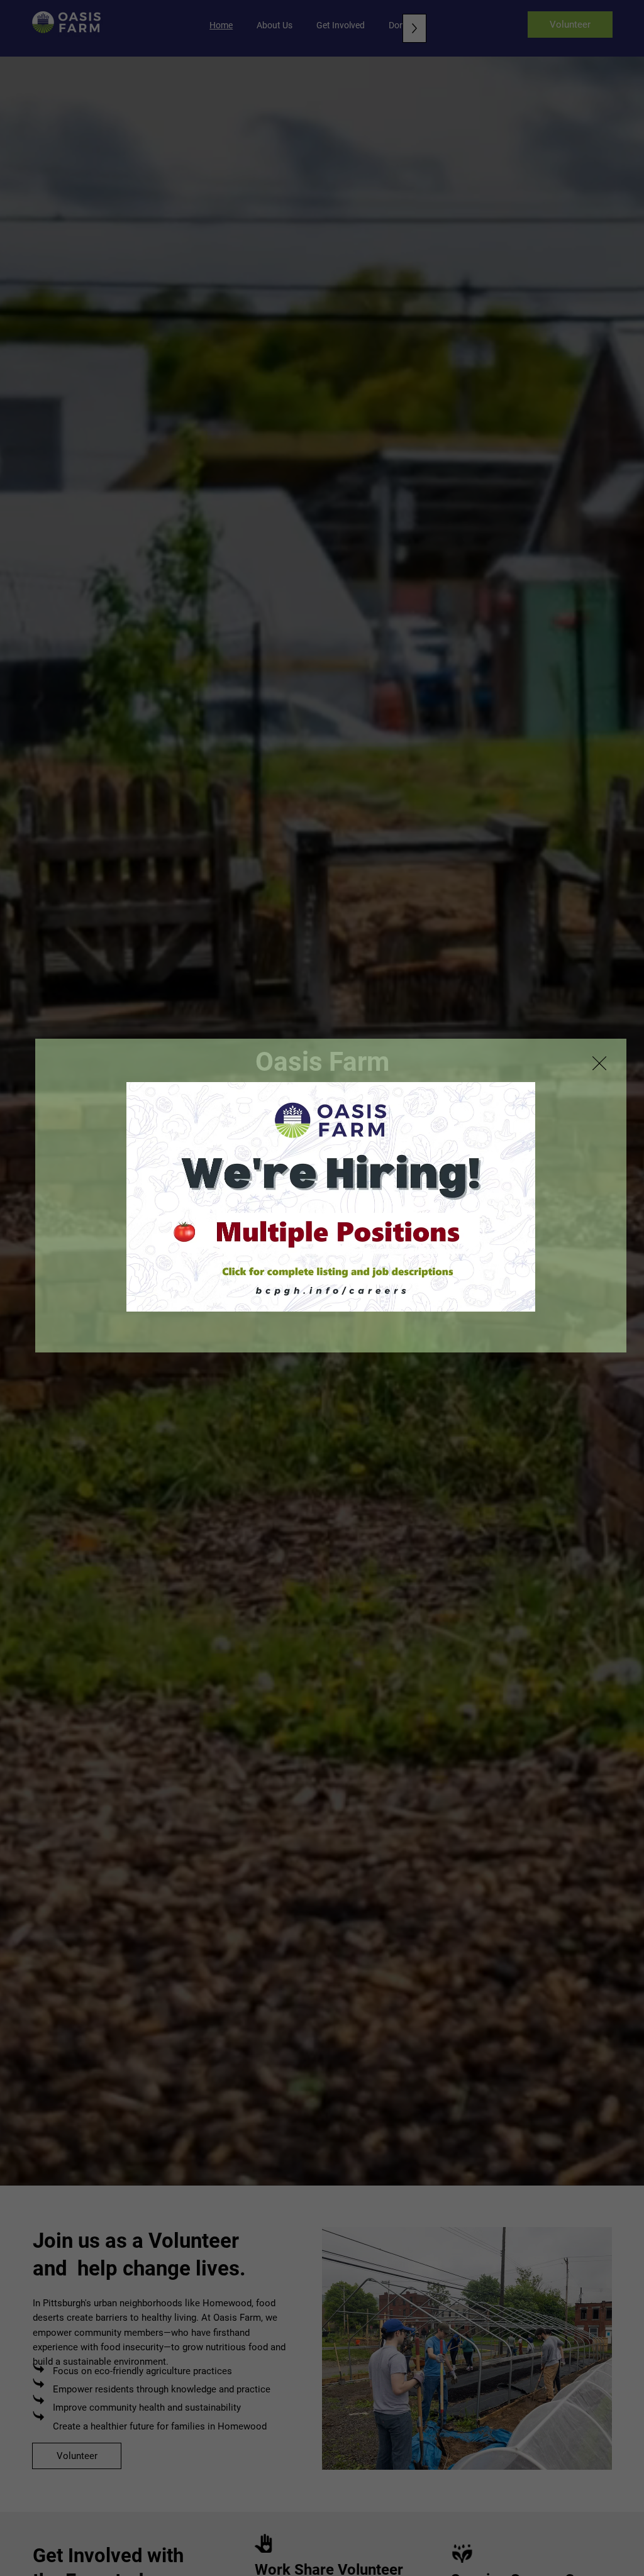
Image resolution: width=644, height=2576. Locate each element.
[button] (599, 1064)
